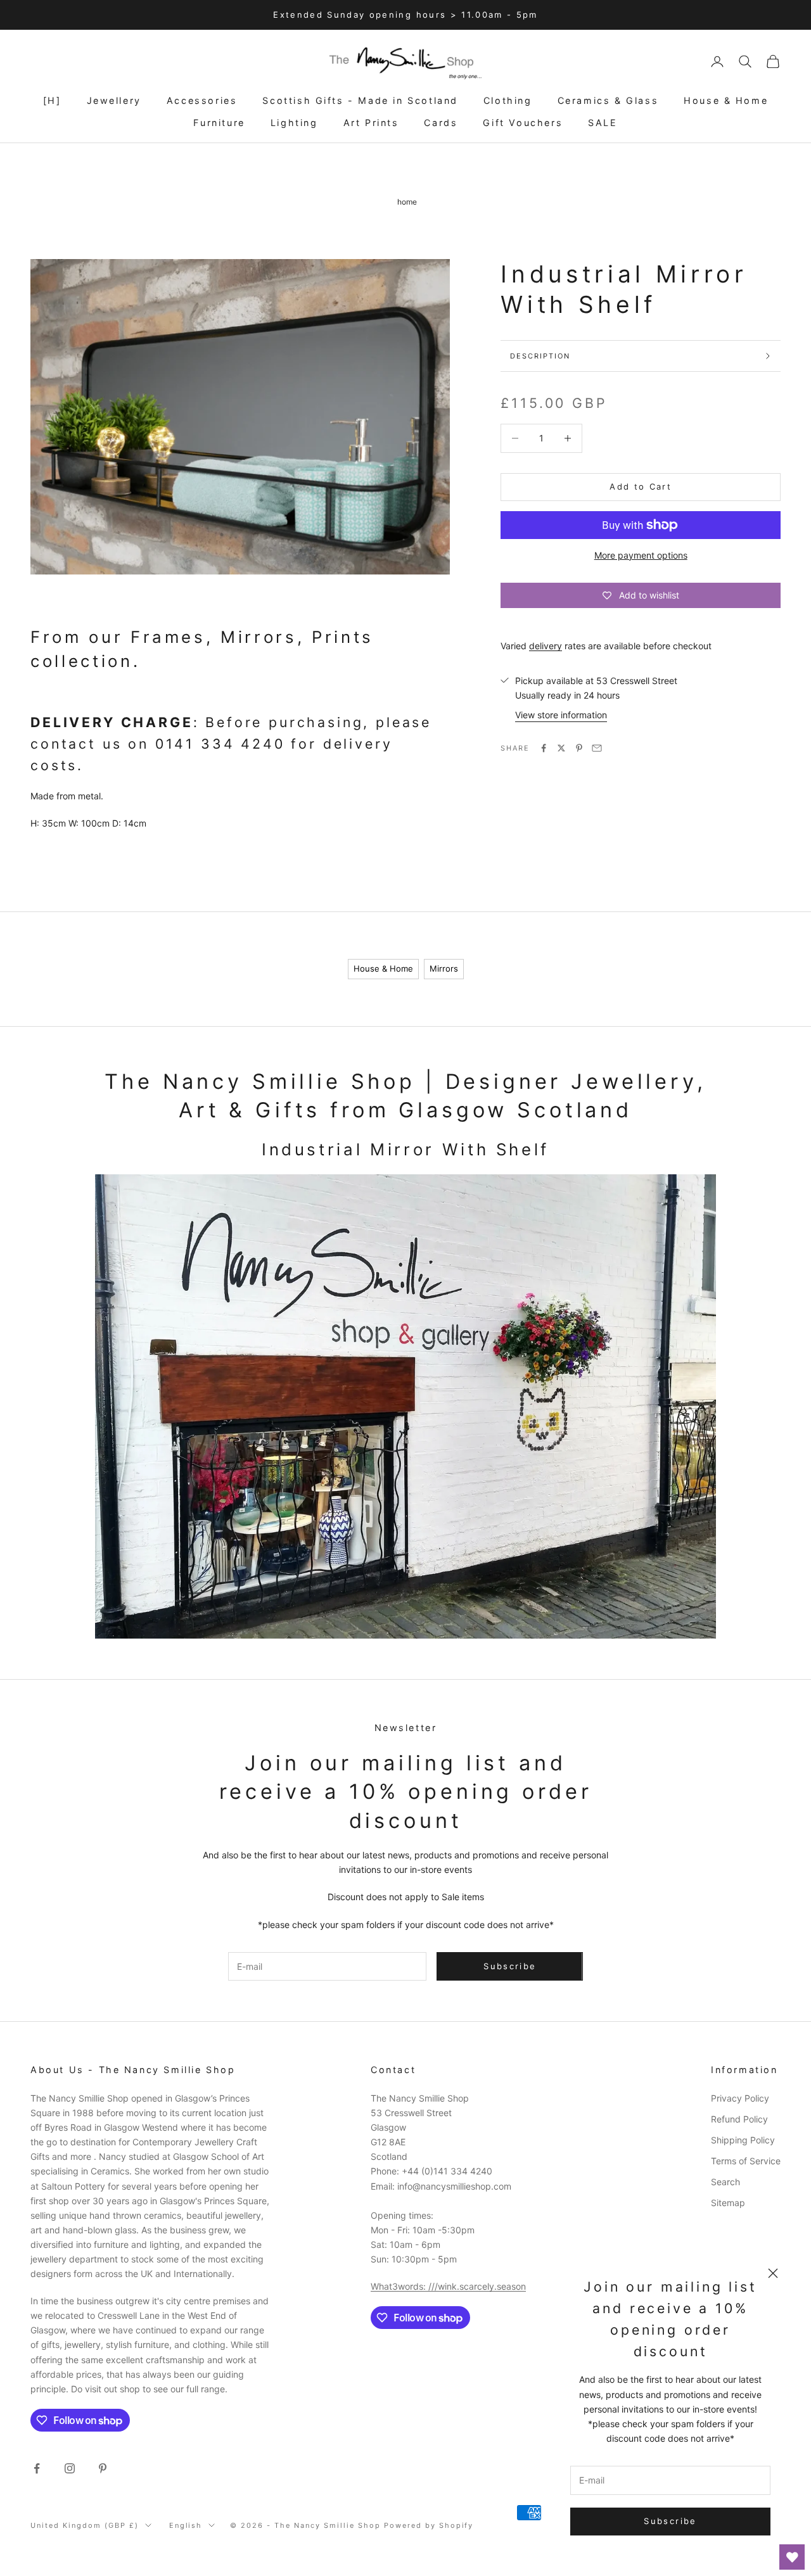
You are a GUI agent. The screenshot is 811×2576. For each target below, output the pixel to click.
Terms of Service (746, 2161)
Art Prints (371, 123)
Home (407, 202)
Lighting (294, 123)
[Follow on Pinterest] (103, 2468)
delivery (546, 646)
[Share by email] (597, 748)
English (186, 2525)
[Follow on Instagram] (70, 2468)
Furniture (219, 123)
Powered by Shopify (429, 2525)
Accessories (202, 100)
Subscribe (670, 2521)
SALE (603, 123)
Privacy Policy (740, 2098)
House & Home (726, 100)
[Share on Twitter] (561, 748)
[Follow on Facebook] (37, 2468)
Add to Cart (641, 486)
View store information (561, 715)
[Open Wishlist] (792, 2557)
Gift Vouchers (523, 123)
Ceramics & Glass (608, 100)
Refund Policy (739, 2119)
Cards (441, 123)
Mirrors (444, 968)
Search (725, 2182)
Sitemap (728, 2203)
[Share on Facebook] (544, 748)
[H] (52, 100)
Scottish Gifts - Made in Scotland (360, 100)
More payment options (641, 555)
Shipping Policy (743, 2140)
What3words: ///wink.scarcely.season (448, 2286)
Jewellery (114, 100)
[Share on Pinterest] (579, 748)
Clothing (508, 100)
